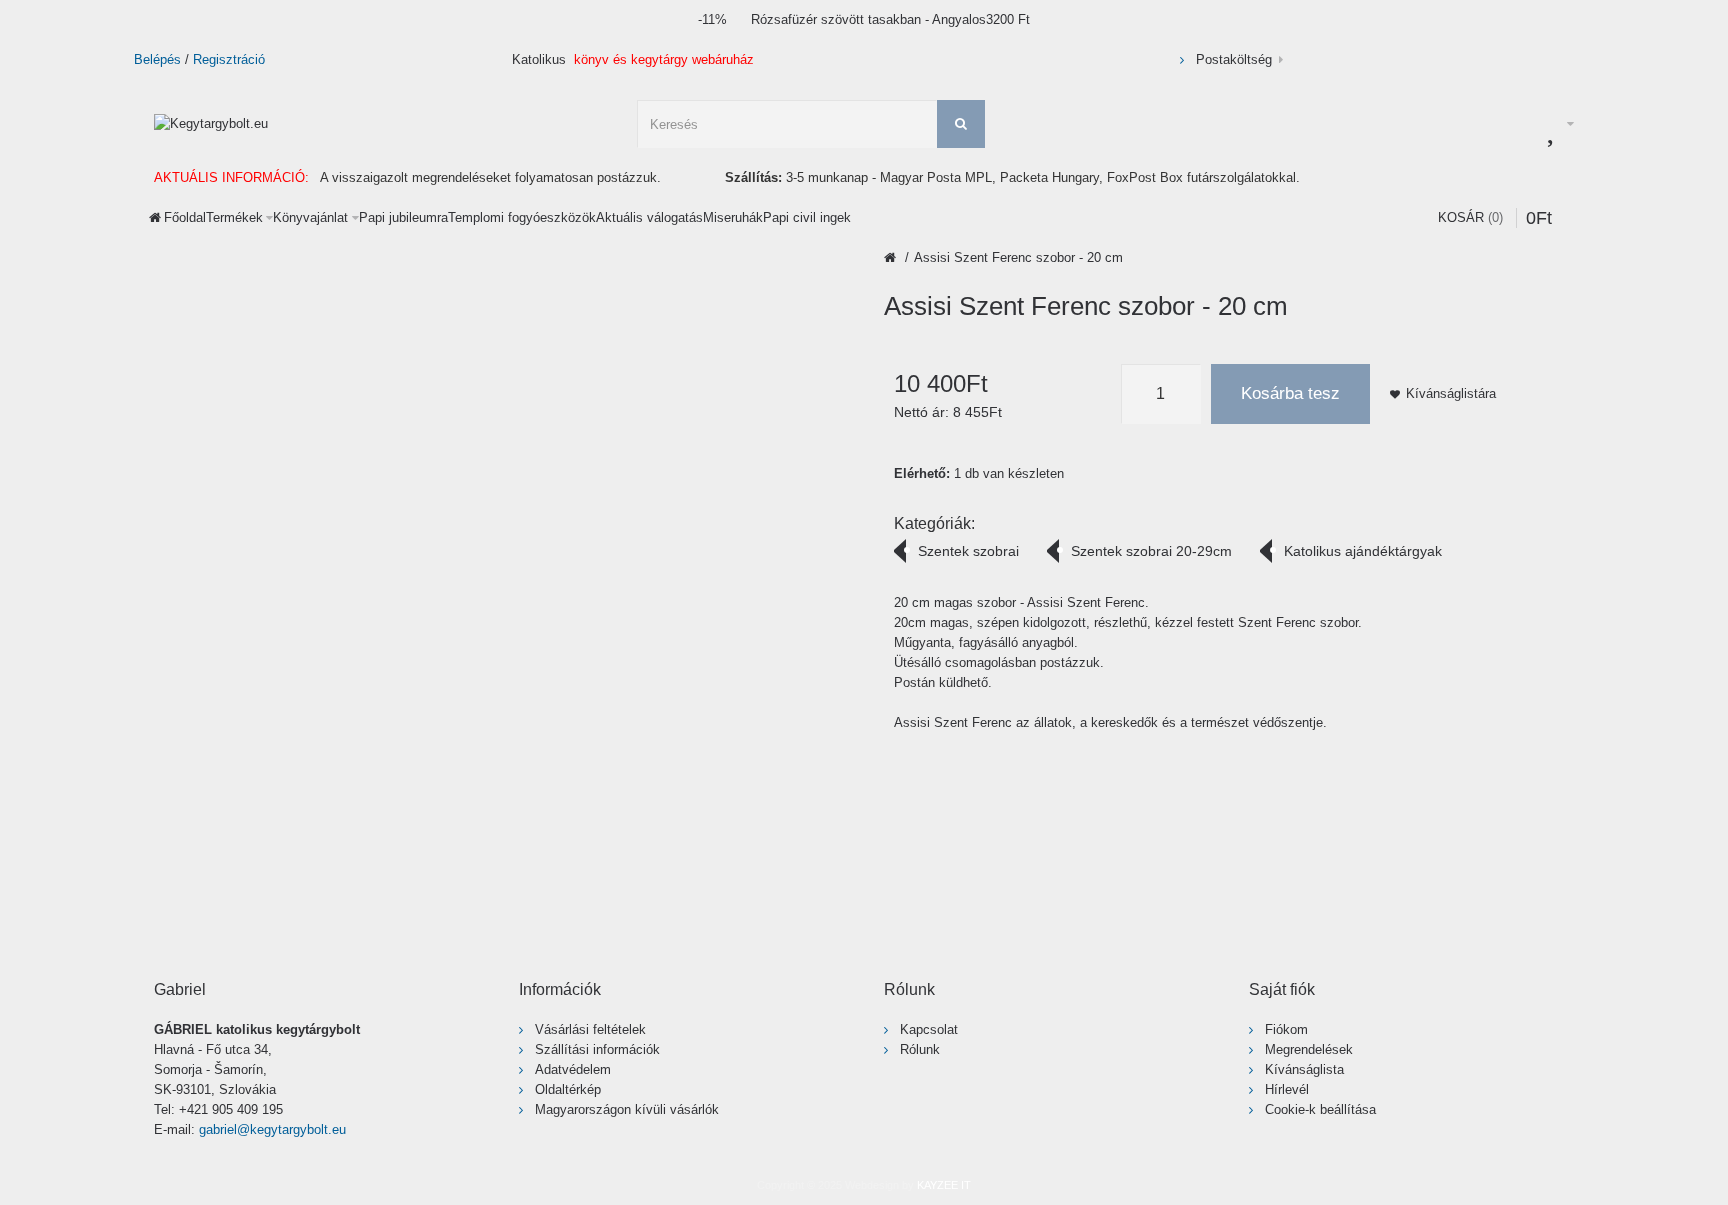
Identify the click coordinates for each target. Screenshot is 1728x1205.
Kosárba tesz (1290, 393)
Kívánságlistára (1451, 393)
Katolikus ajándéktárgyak (1363, 551)
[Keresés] (961, 124)
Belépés (157, 59)
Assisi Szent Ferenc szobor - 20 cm (1018, 257)
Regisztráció (229, 59)
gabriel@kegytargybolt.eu (272, 1129)
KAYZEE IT (944, 1185)
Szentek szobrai (968, 551)
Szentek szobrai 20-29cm (1151, 551)
